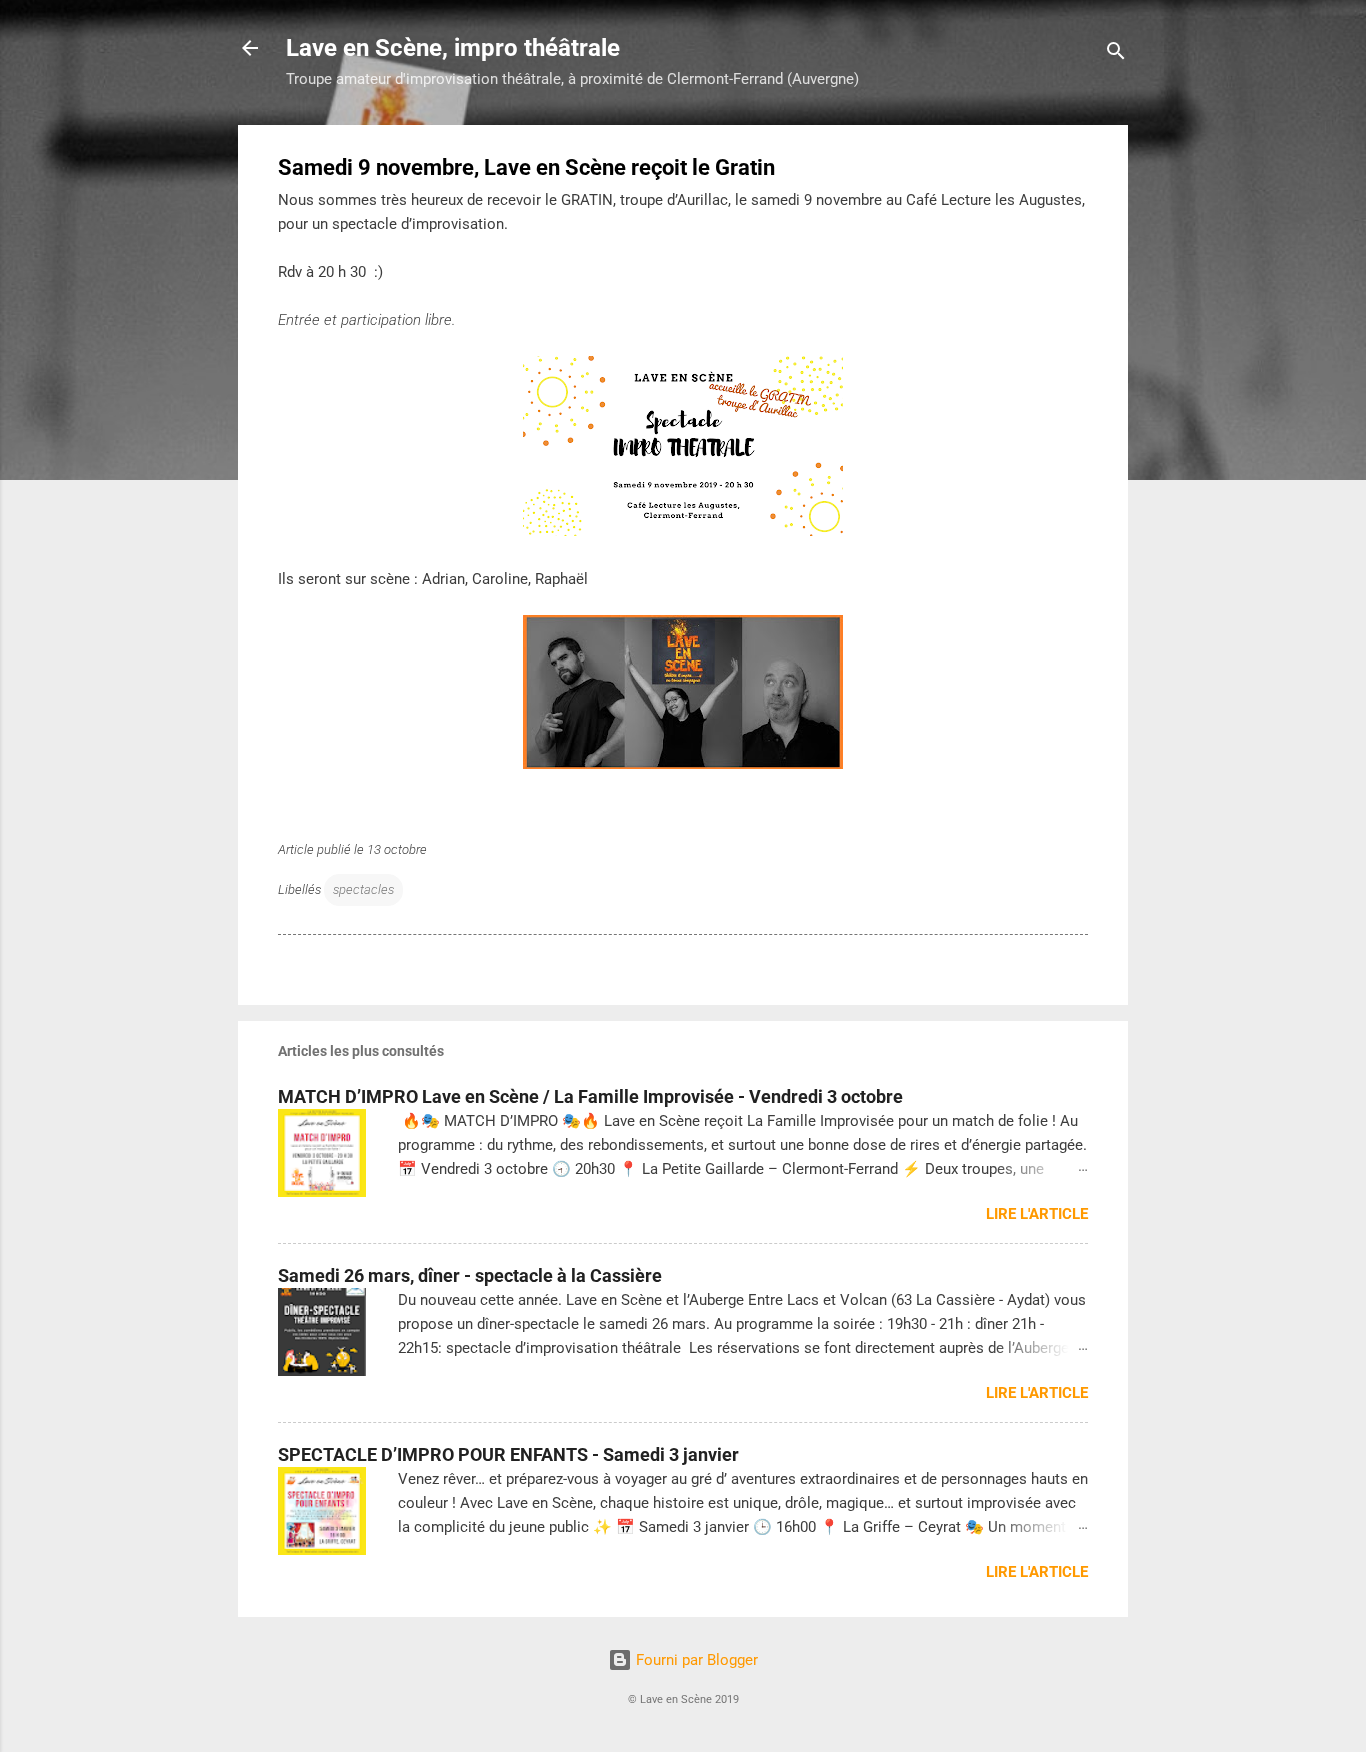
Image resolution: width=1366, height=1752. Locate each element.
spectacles (363, 889)
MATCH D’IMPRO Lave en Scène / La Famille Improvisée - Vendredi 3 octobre (590, 1096)
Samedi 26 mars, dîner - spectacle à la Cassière (470, 1275)
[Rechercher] (1116, 54)
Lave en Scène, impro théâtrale (453, 48)
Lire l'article (1037, 1214)
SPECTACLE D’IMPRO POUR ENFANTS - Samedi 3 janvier (508, 1454)
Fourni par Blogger (695, 1660)
